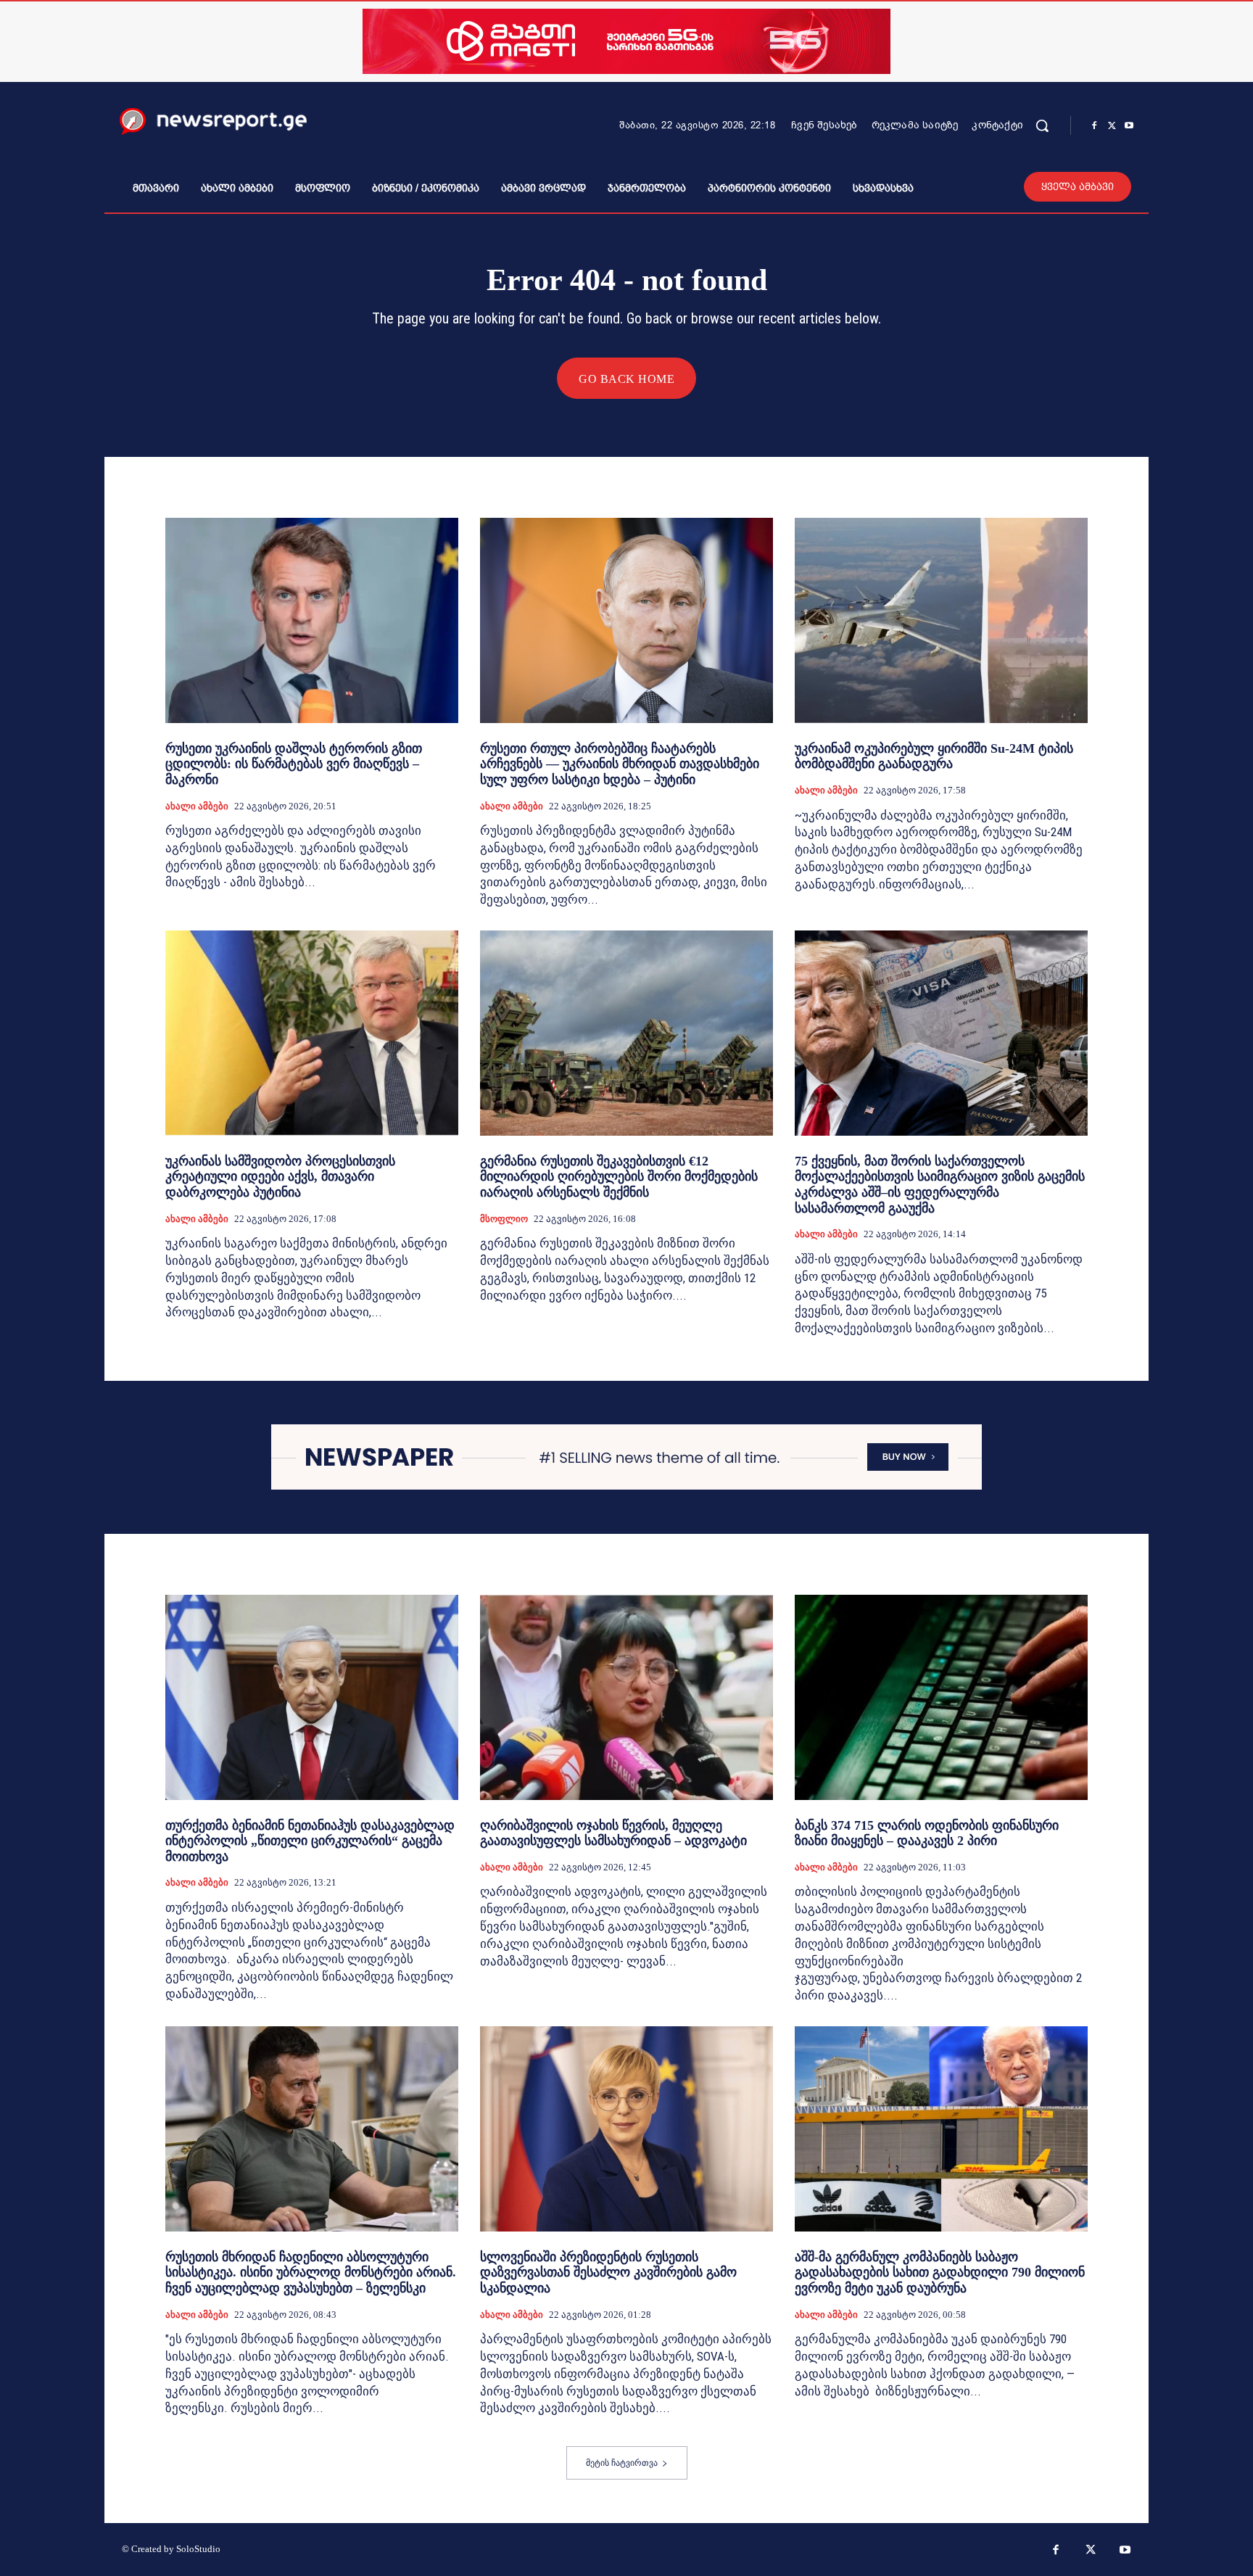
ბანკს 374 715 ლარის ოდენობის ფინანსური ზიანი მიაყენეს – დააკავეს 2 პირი (927, 1833)
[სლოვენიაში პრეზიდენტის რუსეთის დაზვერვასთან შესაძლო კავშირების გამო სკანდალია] (626, 2129)
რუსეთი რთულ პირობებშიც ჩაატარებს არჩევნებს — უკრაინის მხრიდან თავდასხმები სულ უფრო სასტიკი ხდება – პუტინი (620, 764)
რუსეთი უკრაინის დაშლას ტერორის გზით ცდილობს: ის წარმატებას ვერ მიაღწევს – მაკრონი (294, 764)
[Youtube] (1129, 126)
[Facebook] (1094, 126)
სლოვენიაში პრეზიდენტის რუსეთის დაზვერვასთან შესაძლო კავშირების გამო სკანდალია (608, 2272)
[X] (1112, 126)
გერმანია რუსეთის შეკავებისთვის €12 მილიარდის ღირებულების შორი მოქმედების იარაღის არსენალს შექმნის (619, 1177)
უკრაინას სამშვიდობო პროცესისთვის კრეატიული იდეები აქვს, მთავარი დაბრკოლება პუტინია (280, 1177)
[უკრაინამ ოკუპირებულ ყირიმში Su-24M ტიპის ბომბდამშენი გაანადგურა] (941, 620)
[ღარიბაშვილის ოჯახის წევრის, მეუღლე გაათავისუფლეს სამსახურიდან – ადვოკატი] (626, 1697)
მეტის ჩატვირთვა (622, 2463)
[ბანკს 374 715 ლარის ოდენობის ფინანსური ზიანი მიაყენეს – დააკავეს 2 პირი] (941, 1697)
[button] (1042, 125)
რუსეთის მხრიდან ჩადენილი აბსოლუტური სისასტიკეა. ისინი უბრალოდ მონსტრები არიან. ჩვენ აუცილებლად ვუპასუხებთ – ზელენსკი (311, 2272)
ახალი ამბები (197, 806)
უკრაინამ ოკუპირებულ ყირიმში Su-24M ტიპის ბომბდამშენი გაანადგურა (934, 756)
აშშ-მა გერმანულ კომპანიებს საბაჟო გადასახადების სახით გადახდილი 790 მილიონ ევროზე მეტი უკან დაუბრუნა (940, 2272)
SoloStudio (198, 2549)
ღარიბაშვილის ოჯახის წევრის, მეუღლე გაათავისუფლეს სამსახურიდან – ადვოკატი (613, 1833)
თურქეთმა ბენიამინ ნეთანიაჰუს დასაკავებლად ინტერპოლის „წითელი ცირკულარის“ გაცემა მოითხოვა (310, 1841)
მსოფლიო (504, 1219)
